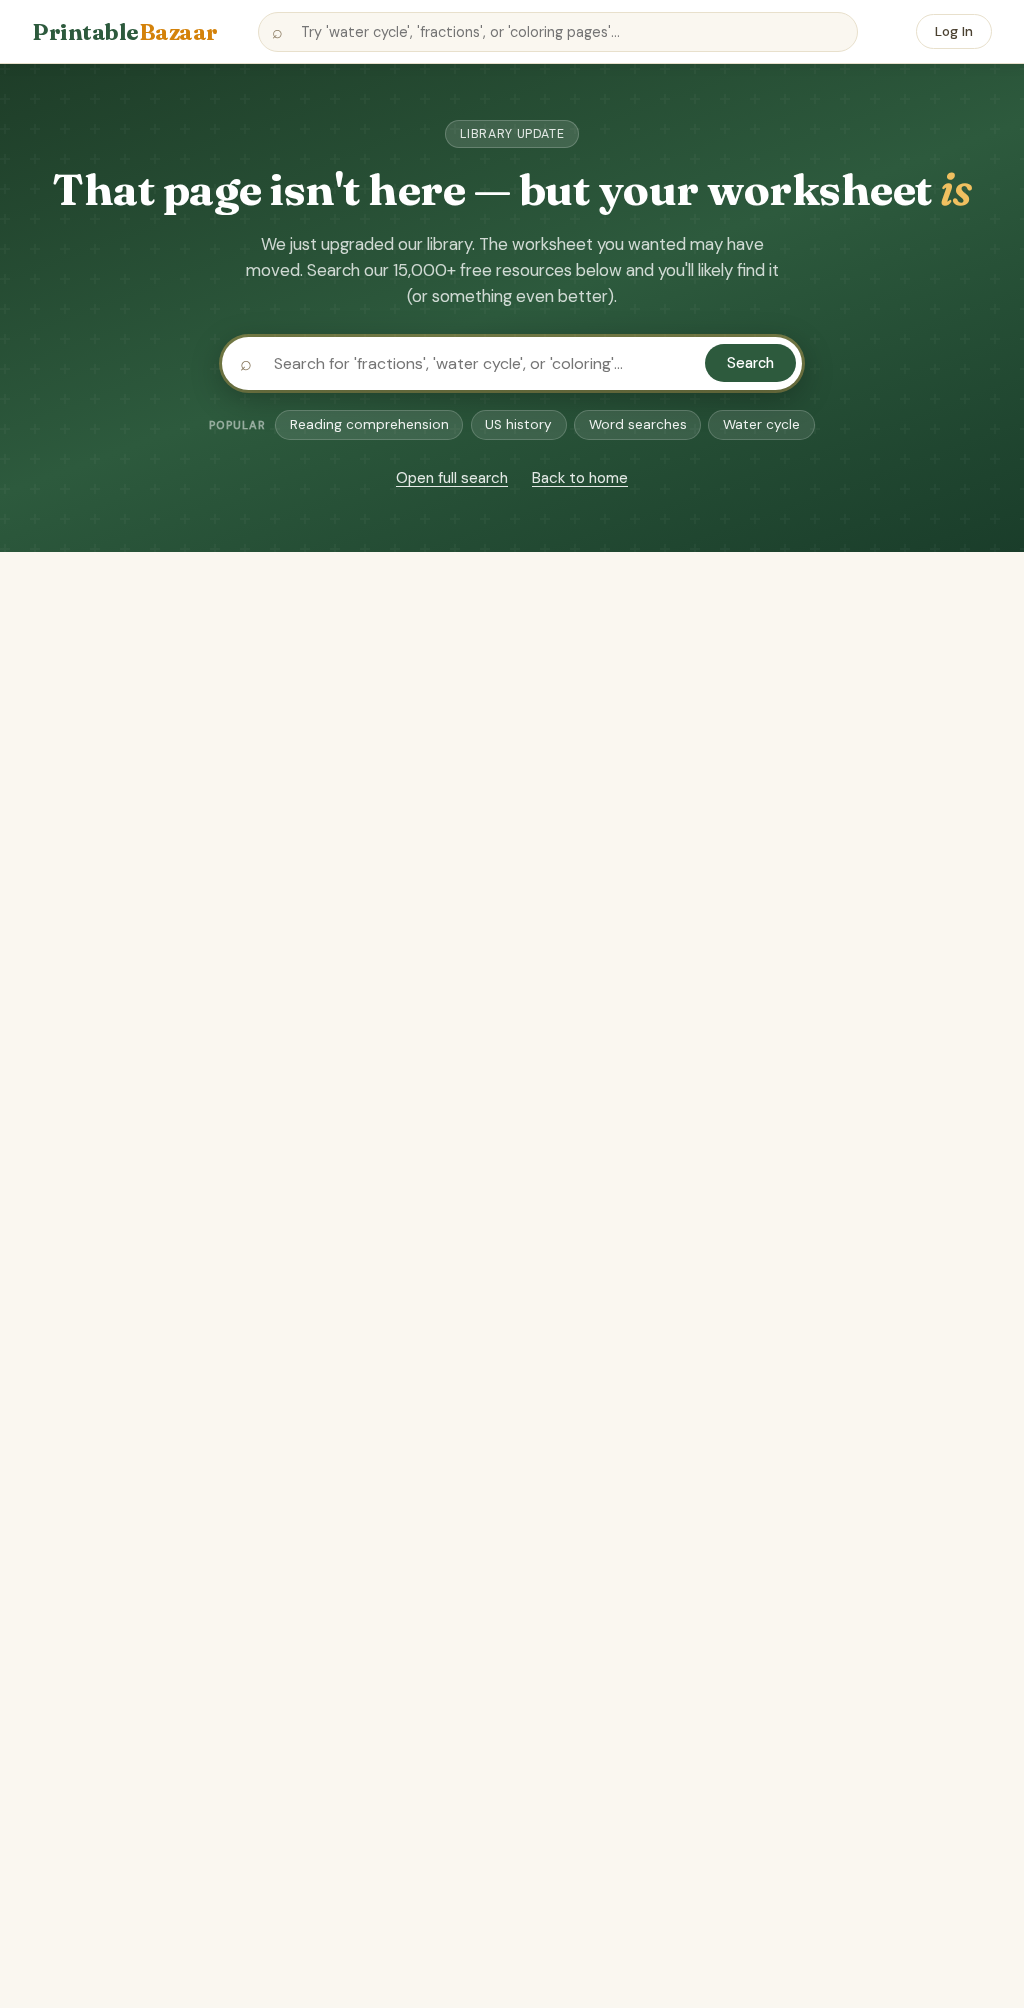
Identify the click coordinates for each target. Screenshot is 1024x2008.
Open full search (452, 478)
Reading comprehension (369, 424)
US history (518, 424)
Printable (125, 32)
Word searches (638, 424)
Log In (954, 31)
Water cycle (761, 424)
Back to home (580, 478)
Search (750, 363)
